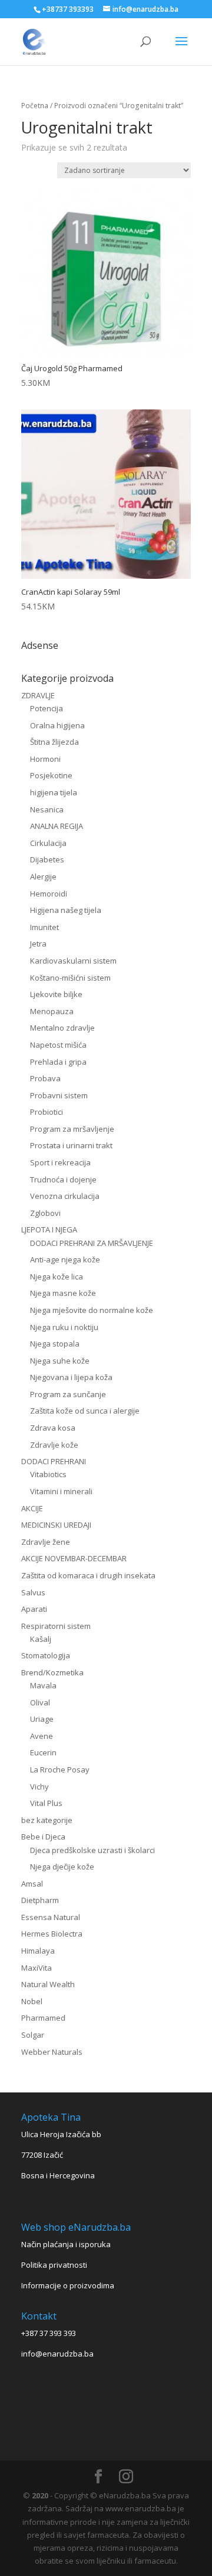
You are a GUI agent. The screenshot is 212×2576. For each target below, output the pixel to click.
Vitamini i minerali (61, 1491)
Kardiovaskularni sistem (73, 961)
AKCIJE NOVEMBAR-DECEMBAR (74, 1558)
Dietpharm (40, 1900)
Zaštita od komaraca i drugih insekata (88, 1575)
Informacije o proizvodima (68, 2285)
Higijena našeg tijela (66, 910)
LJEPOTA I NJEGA (49, 1229)
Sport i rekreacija (60, 1162)
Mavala (43, 1685)
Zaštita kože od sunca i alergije (85, 1411)
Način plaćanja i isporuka (66, 2244)
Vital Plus (46, 1803)
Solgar (33, 2035)
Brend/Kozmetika (52, 1672)
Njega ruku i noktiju (64, 1327)
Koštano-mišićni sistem (70, 978)
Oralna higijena (57, 725)
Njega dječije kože (62, 1867)
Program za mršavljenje (72, 1129)
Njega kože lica (57, 1277)
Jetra (38, 944)
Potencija (47, 708)
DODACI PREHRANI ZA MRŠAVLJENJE (92, 1243)
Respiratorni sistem (56, 1626)
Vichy (39, 1787)
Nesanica (47, 809)
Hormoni (45, 759)
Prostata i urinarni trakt (71, 1145)
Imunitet (44, 927)
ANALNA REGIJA (57, 826)
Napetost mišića (58, 1045)
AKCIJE (32, 1508)
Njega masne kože (63, 1293)
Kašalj (41, 1639)
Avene (42, 1736)
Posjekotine (51, 775)
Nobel (32, 2001)
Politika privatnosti (54, 2265)
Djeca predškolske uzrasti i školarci (92, 1850)
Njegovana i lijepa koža (71, 1377)
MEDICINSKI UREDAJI (56, 1525)
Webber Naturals (52, 2052)
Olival (40, 1702)
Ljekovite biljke (56, 994)
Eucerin (43, 1752)
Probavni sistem (59, 1095)
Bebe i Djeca (43, 1837)
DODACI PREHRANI (54, 1461)
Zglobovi (45, 1213)
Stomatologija (46, 1655)
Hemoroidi (49, 894)
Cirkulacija (48, 843)
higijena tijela (54, 792)
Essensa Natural (51, 1917)
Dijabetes (47, 859)
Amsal (32, 1884)
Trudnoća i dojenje (63, 1179)
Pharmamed (43, 2018)
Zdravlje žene (46, 1542)
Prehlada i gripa (58, 1062)
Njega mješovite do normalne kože (92, 1310)
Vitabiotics (48, 1474)
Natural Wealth (48, 1984)
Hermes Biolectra (52, 1934)
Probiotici (47, 1112)
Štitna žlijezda (54, 742)
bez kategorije (47, 1820)
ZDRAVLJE (38, 695)
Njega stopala (55, 1344)
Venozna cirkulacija (65, 1196)
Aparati (34, 1609)
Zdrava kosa (53, 1428)
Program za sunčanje (68, 1394)
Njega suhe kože (60, 1361)
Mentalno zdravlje (62, 1028)
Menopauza (52, 1011)
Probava (45, 1078)
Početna (35, 106)
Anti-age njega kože (65, 1259)
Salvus (33, 1592)
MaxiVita (37, 1968)
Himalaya (38, 1951)
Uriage (42, 1719)
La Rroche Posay (60, 1769)
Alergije (43, 877)
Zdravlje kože (54, 1445)
